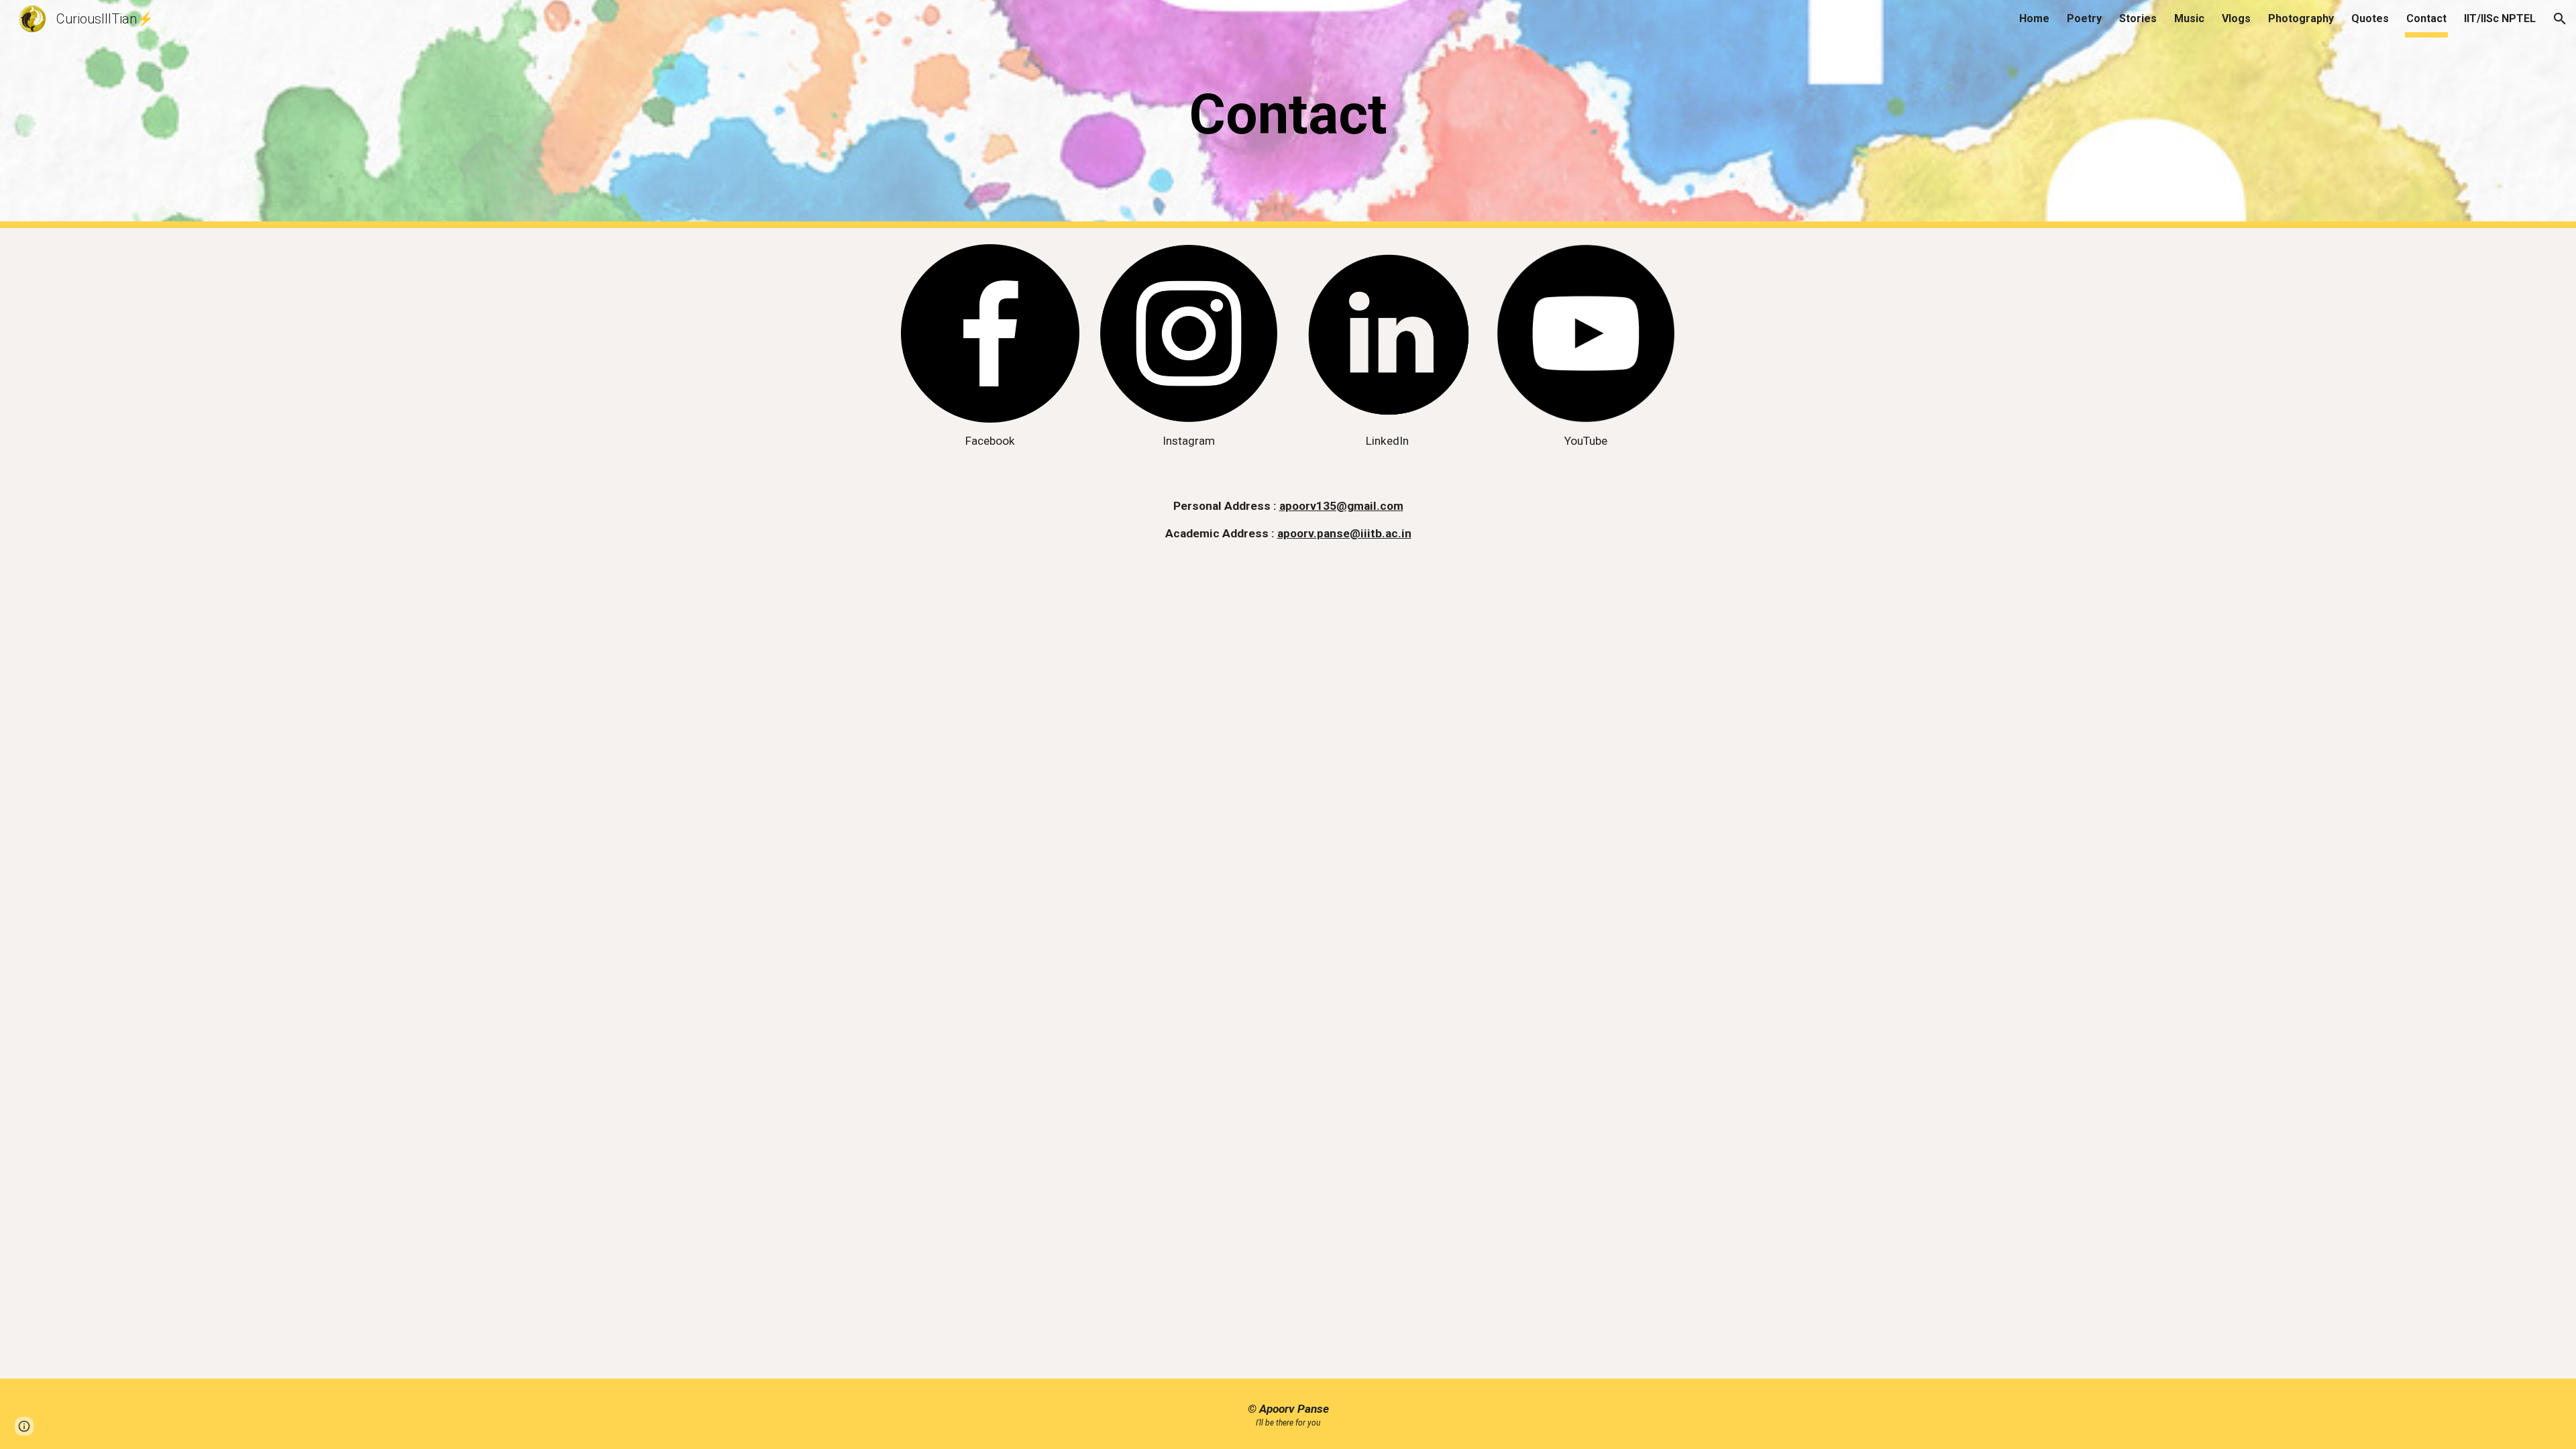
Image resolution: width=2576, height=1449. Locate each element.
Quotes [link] (2370, 18)
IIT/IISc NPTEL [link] (2500, 18)
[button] (2560, 19)
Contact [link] (2426, 18)
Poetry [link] (2084, 18)
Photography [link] (2301, 18)
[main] (1288, 114)
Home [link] (2034, 18)
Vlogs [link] (2236, 18)
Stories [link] (2138, 18)
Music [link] (2189, 18)
